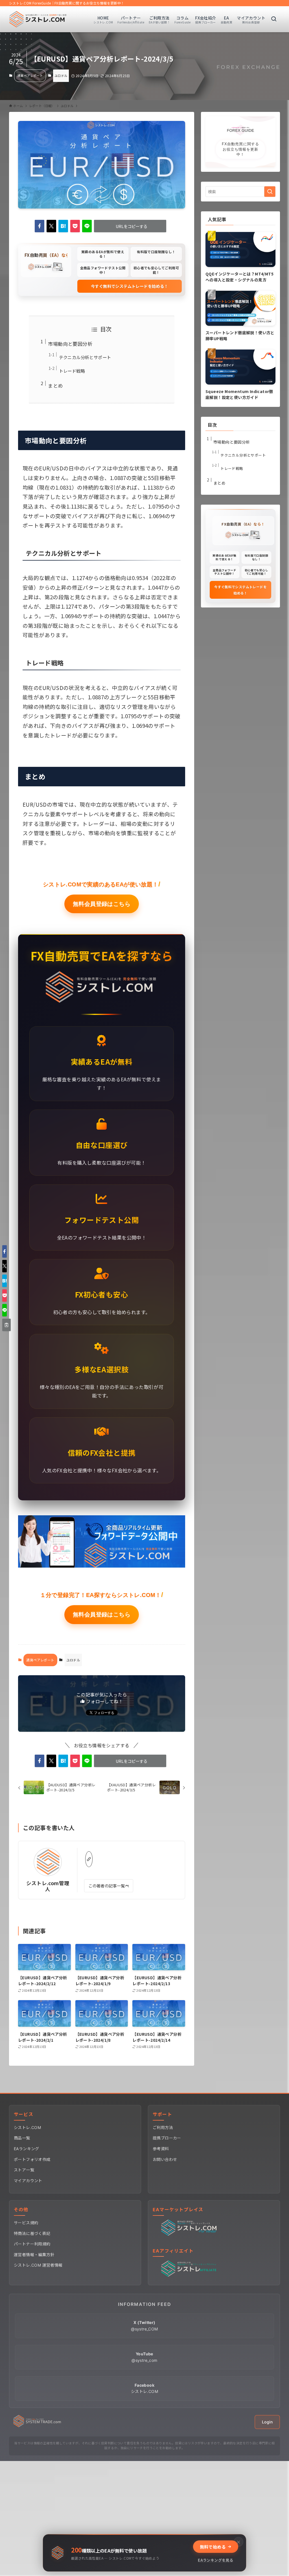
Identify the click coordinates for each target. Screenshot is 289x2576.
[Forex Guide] (38, 19)
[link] (89, 1859)
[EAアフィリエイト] (190, 2275)
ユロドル (61, 75)
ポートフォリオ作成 (32, 2159)
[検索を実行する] (270, 192)
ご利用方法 (163, 2127)
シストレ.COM (27, 2127)
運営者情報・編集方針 (34, 2255)
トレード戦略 (72, 371)
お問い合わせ (165, 2159)
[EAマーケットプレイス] (190, 2234)
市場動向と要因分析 (70, 344)
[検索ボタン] (274, 19)
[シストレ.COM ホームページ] (37, 2426)
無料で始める (213, 2547)
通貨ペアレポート (30, 75)
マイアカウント (28, 2181)
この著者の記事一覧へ (109, 1886)
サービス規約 (26, 2223)
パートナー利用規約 (32, 2244)
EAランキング (27, 2149)
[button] (40, 226)
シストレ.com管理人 (48, 1886)
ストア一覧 (24, 2170)
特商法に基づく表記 (32, 2233)
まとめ (55, 386)
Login (267, 2422)
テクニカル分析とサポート (85, 357)
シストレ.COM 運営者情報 (38, 2265)
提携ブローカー (167, 2138)
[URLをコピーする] (6, 1325)
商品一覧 (22, 2138)
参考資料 (161, 2149)
